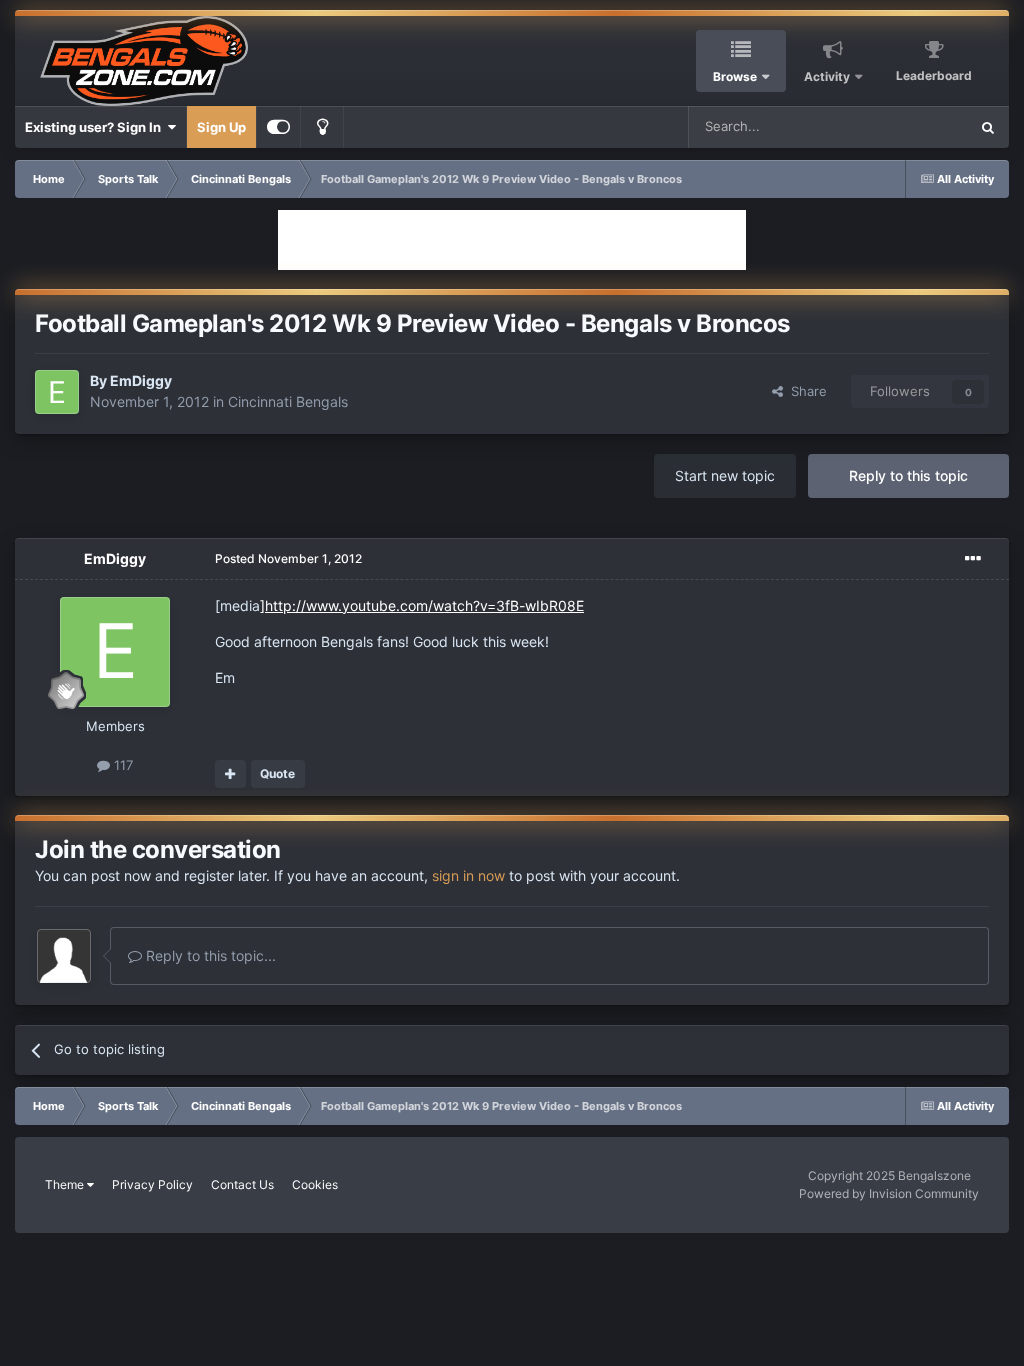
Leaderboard (934, 75)
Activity (827, 76)
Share (805, 391)
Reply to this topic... (209, 955)
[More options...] (973, 559)
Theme (66, 1184)
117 (121, 765)
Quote (277, 773)
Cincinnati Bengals (288, 401)
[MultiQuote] (230, 774)
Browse (735, 76)
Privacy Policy (152, 1184)
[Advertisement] (512, 240)
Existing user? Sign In (96, 127)
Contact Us (242, 1184)
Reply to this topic (908, 475)
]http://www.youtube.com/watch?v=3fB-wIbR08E (422, 605)
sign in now (468, 875)
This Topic (911, 126)
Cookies (315, 1184)
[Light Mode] (322, 127)
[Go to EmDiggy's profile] (57, 392)
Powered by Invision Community (889, 1193)
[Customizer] (278, 127)
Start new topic (725, 475)
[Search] (988, 127)
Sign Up (221, 127)
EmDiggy (141, 380)
